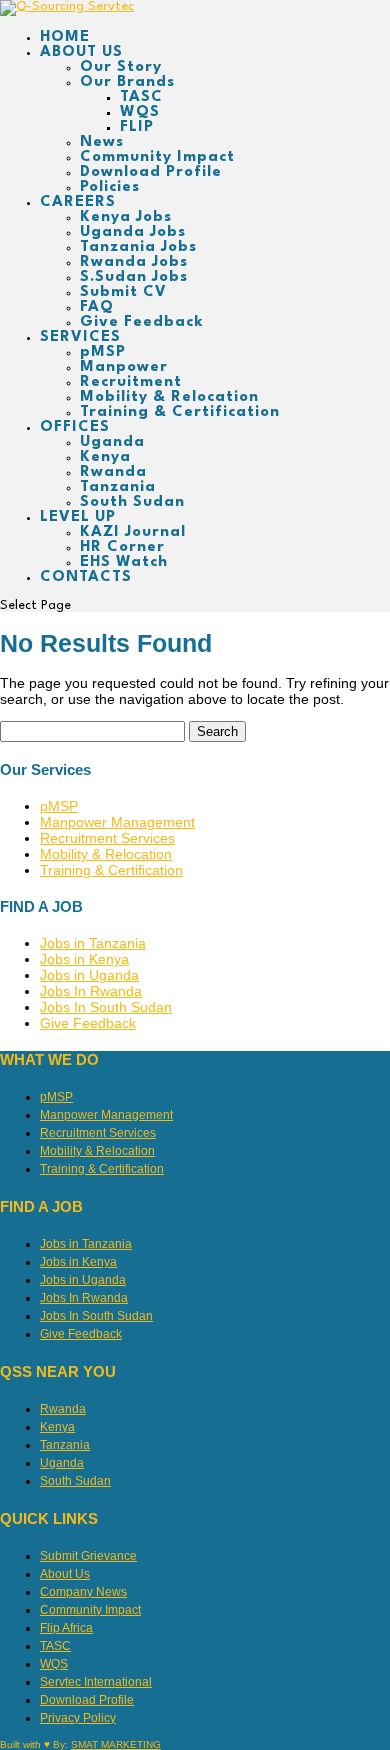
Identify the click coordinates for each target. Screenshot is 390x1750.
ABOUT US (81, 52)
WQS (140, 112)
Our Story (121, 67)
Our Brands (127, 82)
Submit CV (123, 292)
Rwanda (113, 472)
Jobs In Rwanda (91, 991)
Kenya (105, 457)
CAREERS (78, 202)
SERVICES (80, 337)
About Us (65, 1574)
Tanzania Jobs (138, 247)
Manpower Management (117, 822)
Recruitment (131, 382)
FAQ (97, 307)
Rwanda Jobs (134, 262)
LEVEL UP (78, 517)
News (102, 142)
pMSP (103, 352)
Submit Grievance (88, 1556)
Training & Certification (180, 412)
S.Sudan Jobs (134, 277)
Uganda (112, 442)
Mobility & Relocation (169, 397)
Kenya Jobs (126, 217)
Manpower (124, 367)
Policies (110, 187)
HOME (65, 37)
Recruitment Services (107, 838)
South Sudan (132, 502)
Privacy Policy (78, 1718)
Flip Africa (66, 1628)
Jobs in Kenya (84, 959)
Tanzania (118, 487)
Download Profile (151, 172)
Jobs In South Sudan (106, 1007)
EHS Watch (124, 562)
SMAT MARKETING (116, 1744)
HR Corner (122, 547)
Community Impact (157, 157)
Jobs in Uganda (89, 975)
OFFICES (75, 427)
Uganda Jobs (133, 232)
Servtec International (96, 1682)
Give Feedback (142, 322)
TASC (141, 97)
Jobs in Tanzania (93, 943)
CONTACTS (86, 577)
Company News (83, 1592)
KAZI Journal (133, 532)
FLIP (137, 127)
